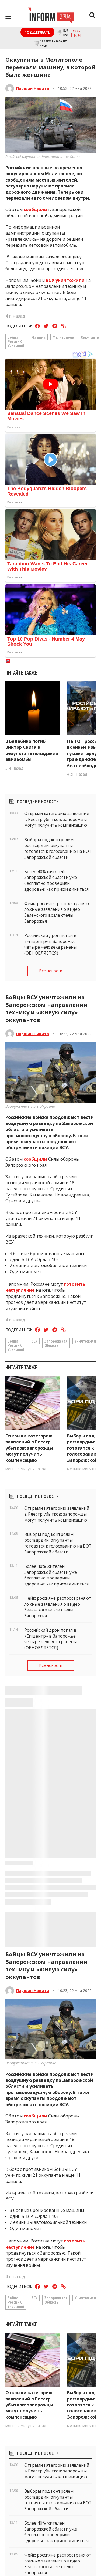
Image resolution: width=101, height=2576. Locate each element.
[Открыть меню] (8, 16)
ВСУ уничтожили (65, 280)
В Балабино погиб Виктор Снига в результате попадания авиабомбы (32, 750)
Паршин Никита (33, 88)
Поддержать (37, 32)
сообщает (35, 2542)
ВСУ (34, 1341)
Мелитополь (63, 337)
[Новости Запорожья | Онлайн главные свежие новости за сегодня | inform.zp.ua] (51, 16)
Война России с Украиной (16, 341)
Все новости (51, 971)
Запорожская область (56, 1343)
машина (38, 337)
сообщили (35, 209)
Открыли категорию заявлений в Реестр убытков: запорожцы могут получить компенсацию (29, 1448)
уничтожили (85, 1341)
